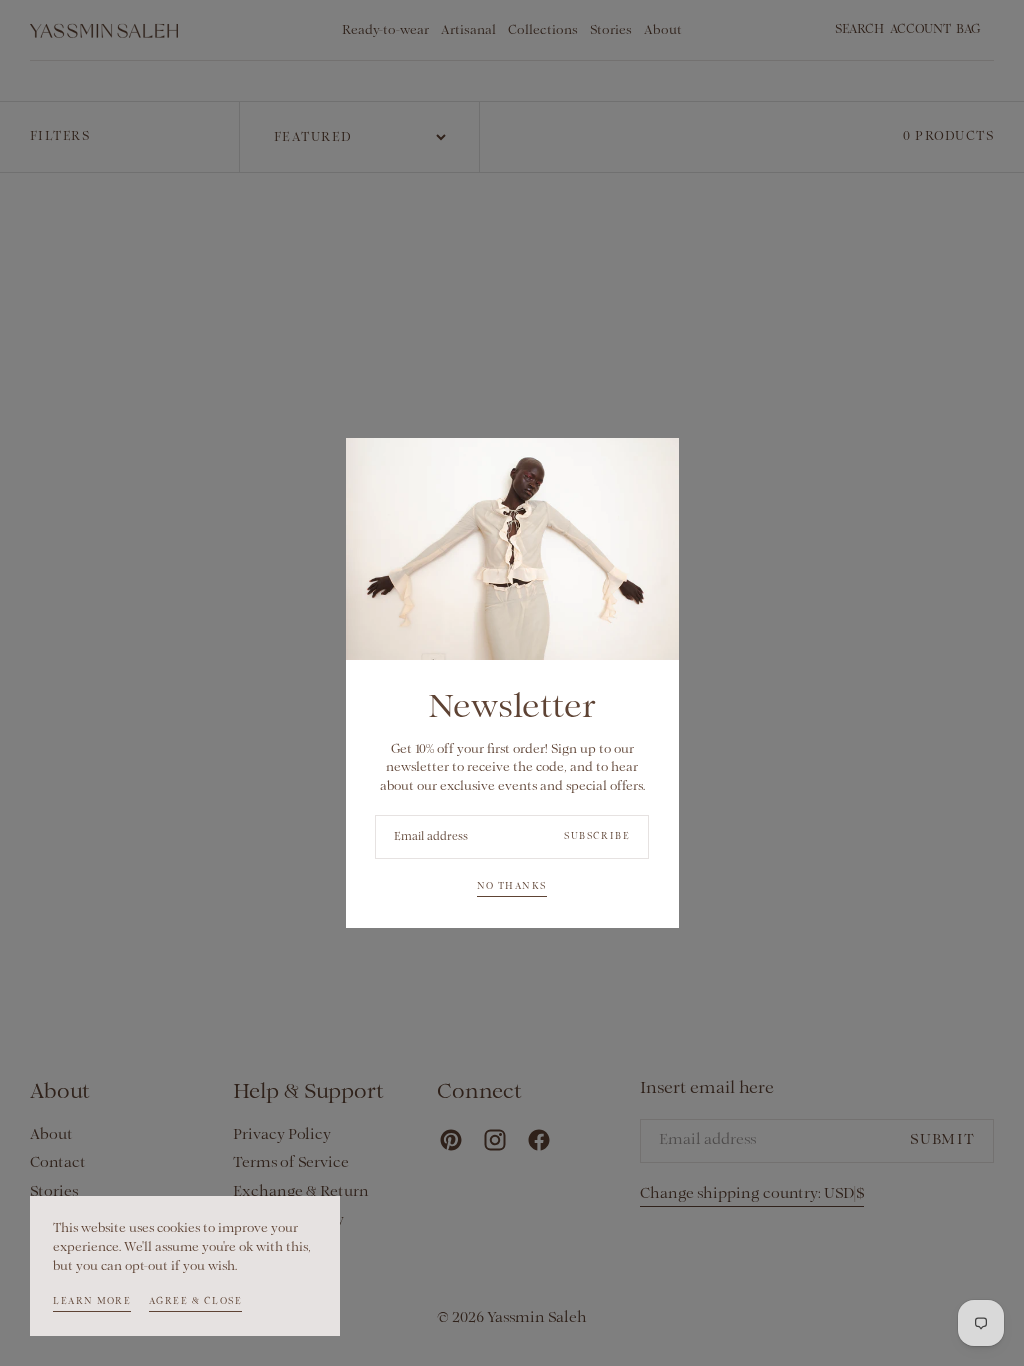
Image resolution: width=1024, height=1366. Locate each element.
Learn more (92, 1301)
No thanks (511, 886)
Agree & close (195, 1301)
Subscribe (597, 836)
